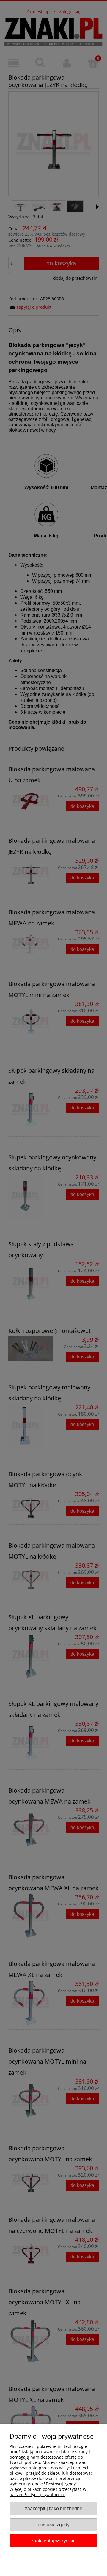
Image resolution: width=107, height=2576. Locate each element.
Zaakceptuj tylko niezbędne (54, 2508)
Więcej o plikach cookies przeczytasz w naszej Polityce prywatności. (48, 2492)
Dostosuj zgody (54, 2524)
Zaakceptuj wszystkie (53, 2541)
